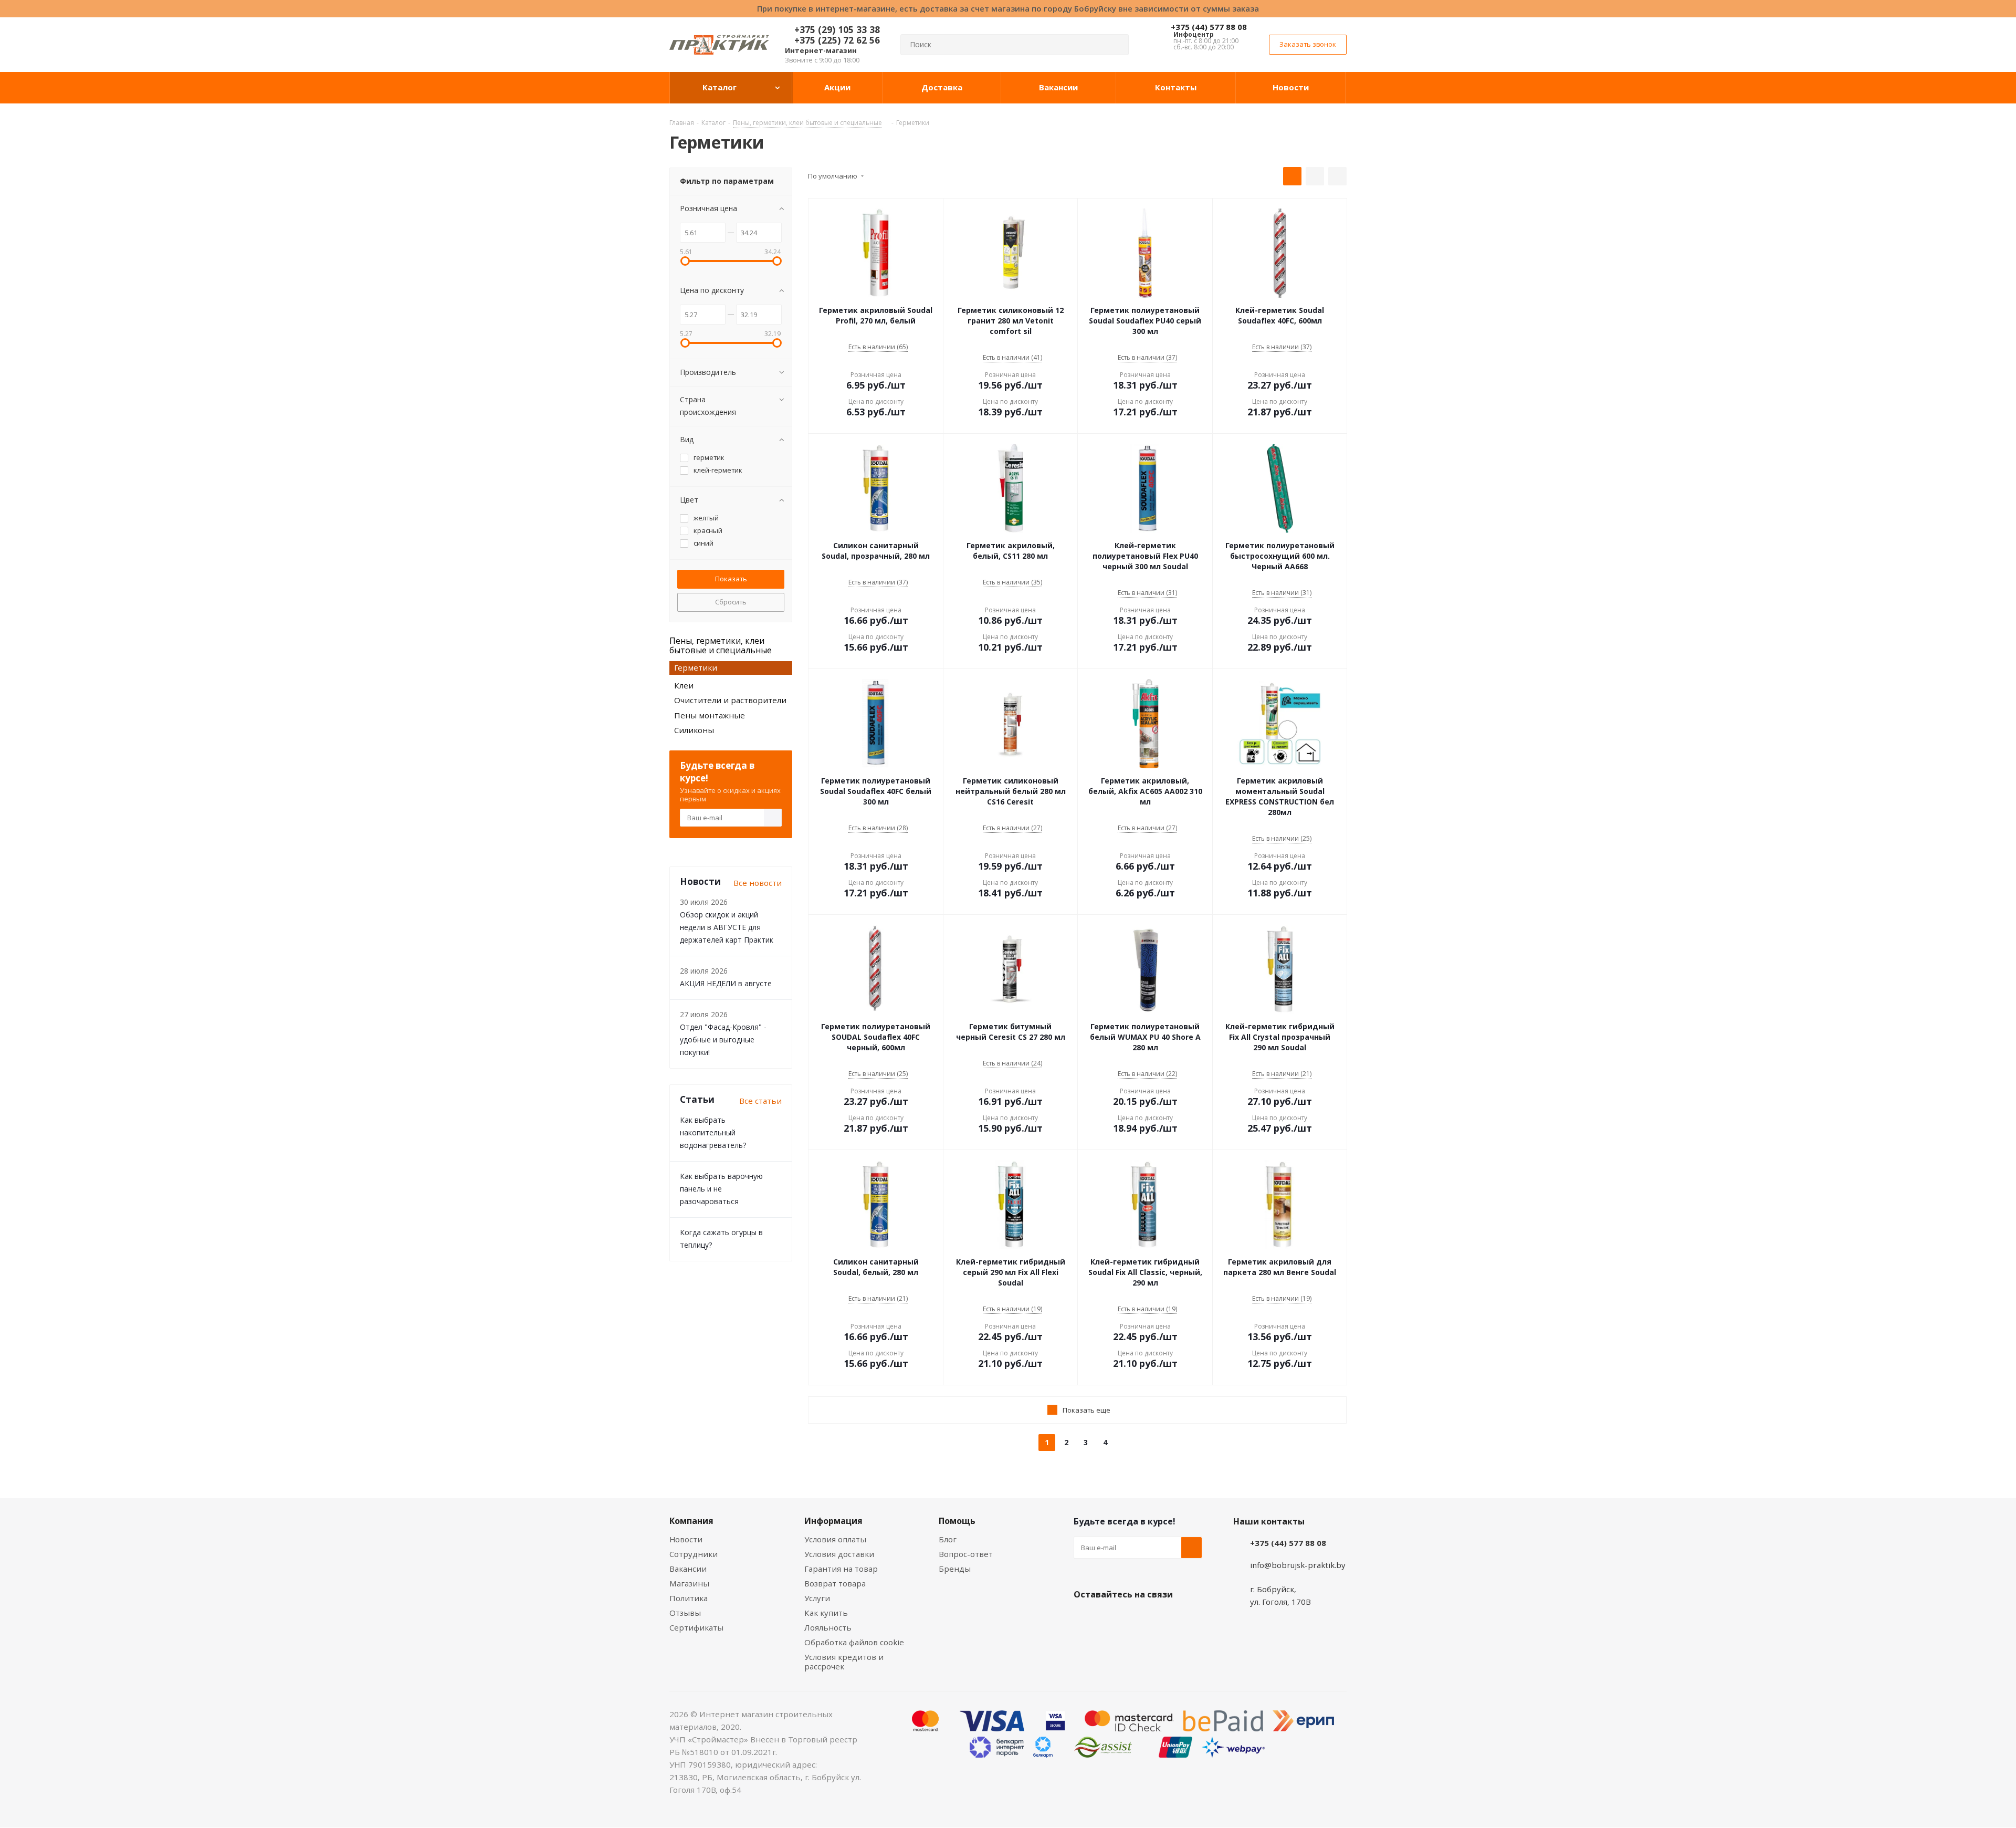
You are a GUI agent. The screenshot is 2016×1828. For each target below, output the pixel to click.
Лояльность (828, 1627)
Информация (833, 1521)
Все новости (758, 883)
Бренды (955, 1569)
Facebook (1110, 1619)
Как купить (826, 1613)
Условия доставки (839, 1554)
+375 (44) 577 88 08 (1209, 27)
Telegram (1163, 1619)
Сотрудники (694, 1554)
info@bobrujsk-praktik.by (1298, 1565)
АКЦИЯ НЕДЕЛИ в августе (726, 983)
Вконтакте (1084, 1619)
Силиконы (694, 730)
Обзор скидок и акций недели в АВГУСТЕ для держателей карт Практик (727, 927)
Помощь (957, 1521)
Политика (689, 1598)
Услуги (817, 1598)
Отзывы (685, 1613)
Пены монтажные (710, 715)
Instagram (1137, 1619)
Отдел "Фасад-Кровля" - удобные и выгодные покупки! (723, 1040)
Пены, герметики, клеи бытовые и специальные (721, 645)
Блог (948, 1539)
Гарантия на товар (841, 1569)
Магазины (689, 1583)
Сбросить (731, 602)
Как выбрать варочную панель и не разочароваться (721, 1189)
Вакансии (688, 1569)
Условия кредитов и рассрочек (844, 1662)
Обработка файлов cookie (854, 1642)
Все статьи (760, 1101)
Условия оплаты (835, 1539)
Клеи (684, 685)
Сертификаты (696, 1627)
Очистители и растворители (730, 700)
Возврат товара (835, 1583)
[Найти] (1116, 45)
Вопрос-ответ (966, 1554)
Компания (691, 1521)
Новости (686, 1539)
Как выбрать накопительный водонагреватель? (713, 1132)
